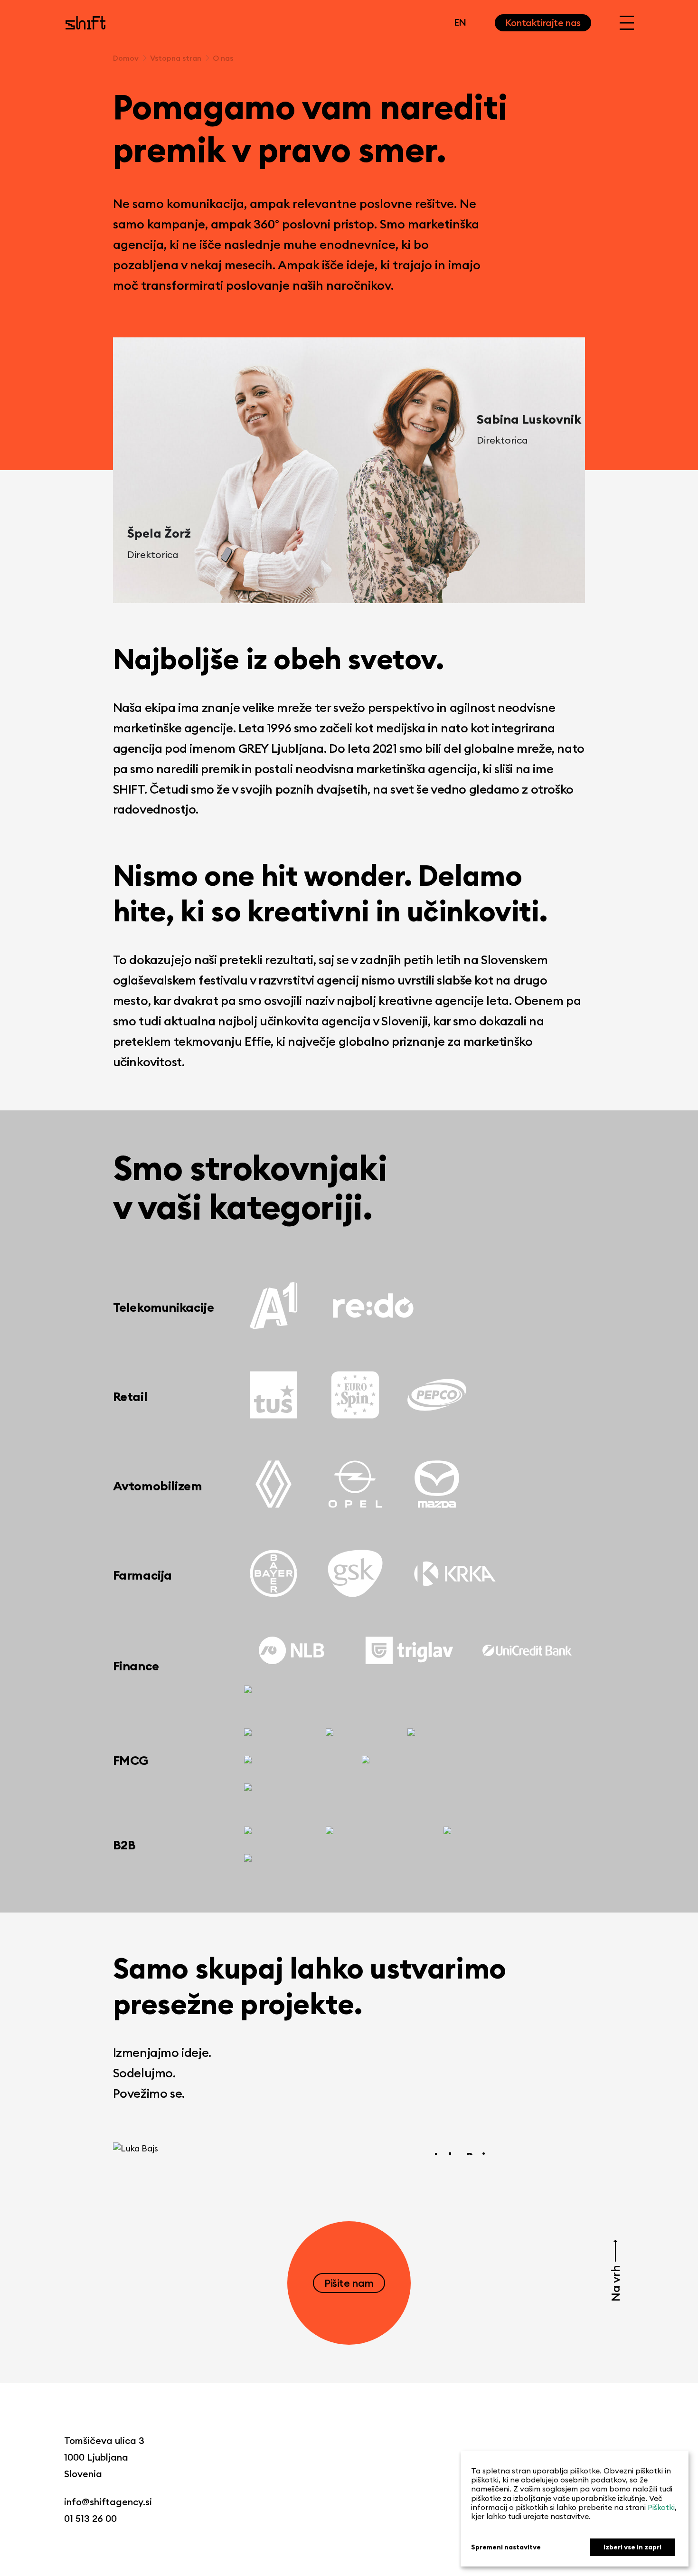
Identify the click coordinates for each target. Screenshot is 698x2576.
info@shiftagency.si (108, 2502)
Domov (126, 58)
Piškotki (661, 2507)
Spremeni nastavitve (506, 2547)
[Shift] (85, 23)
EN (460, 22)
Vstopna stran (176, 58)
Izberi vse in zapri (632, 2547)
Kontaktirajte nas (543, 23)
